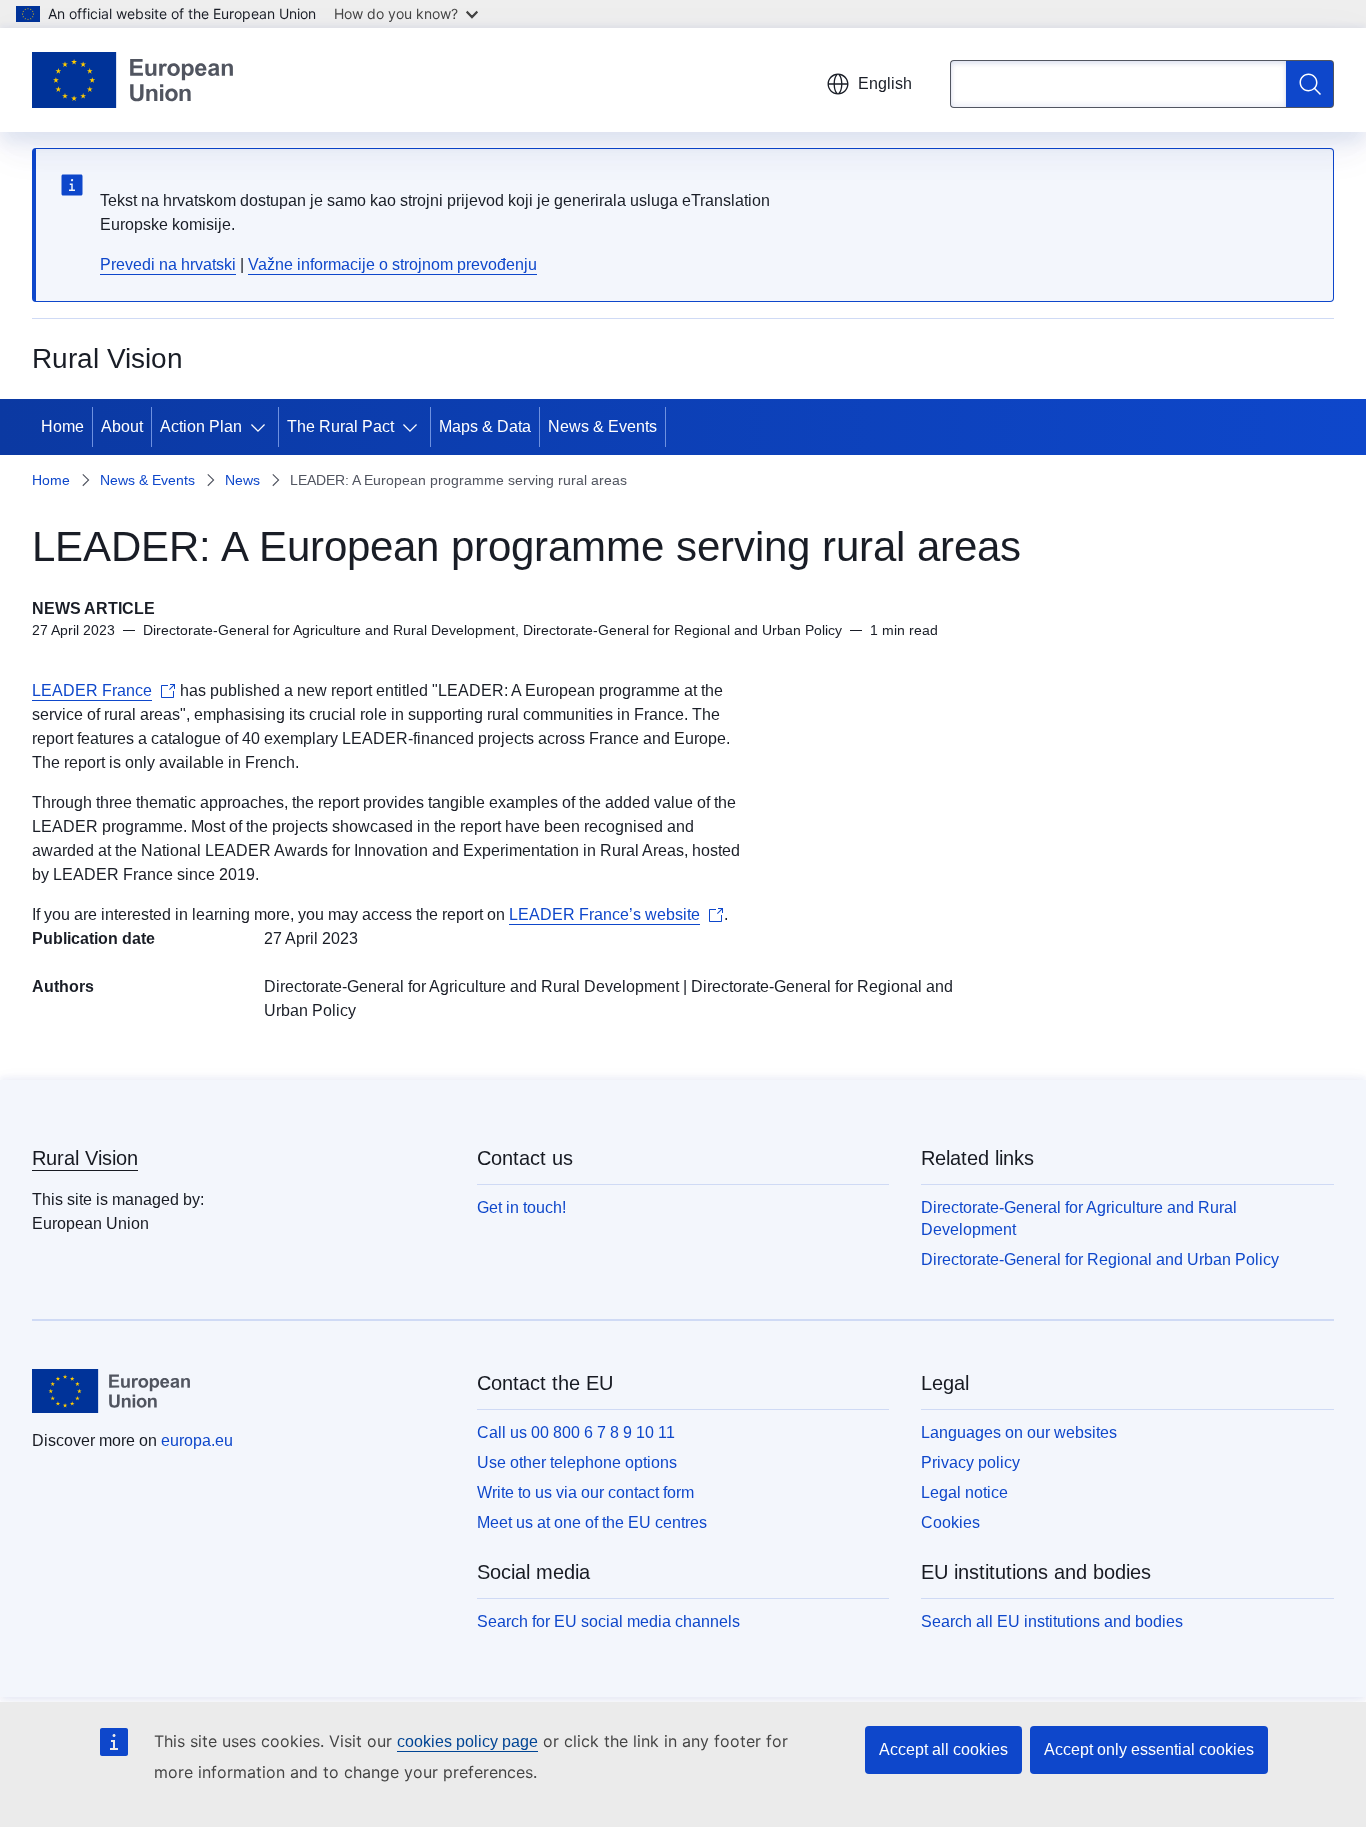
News (242, 480)
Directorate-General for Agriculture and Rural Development (471, 986)
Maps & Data (485, 426)
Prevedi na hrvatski (168, 264)
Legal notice (964, 1492)
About (122, 426)
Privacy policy (970, 1462)
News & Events (602, 426)
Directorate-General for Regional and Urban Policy (1100, 1259)
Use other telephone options (577, 1462)
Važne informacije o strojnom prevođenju (392, 264)
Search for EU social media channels (608, 1621)
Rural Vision (85, 1158)
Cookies (950, 1522)
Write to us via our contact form (585, 1492)
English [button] (885, 83)
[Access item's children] (262, 427)
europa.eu (197, 1440)
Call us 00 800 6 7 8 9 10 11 (576, 1432)
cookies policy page (467, 1741)
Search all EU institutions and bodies (1052, 1621)
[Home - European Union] (132, 80)
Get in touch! (521, 1207)
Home (62, 426)
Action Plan (201, 426)
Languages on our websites (1019, 1432)
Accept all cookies (943, 1749)
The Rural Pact (340, 426)
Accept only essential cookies (1149, 1749)
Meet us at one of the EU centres (592, 1522)
